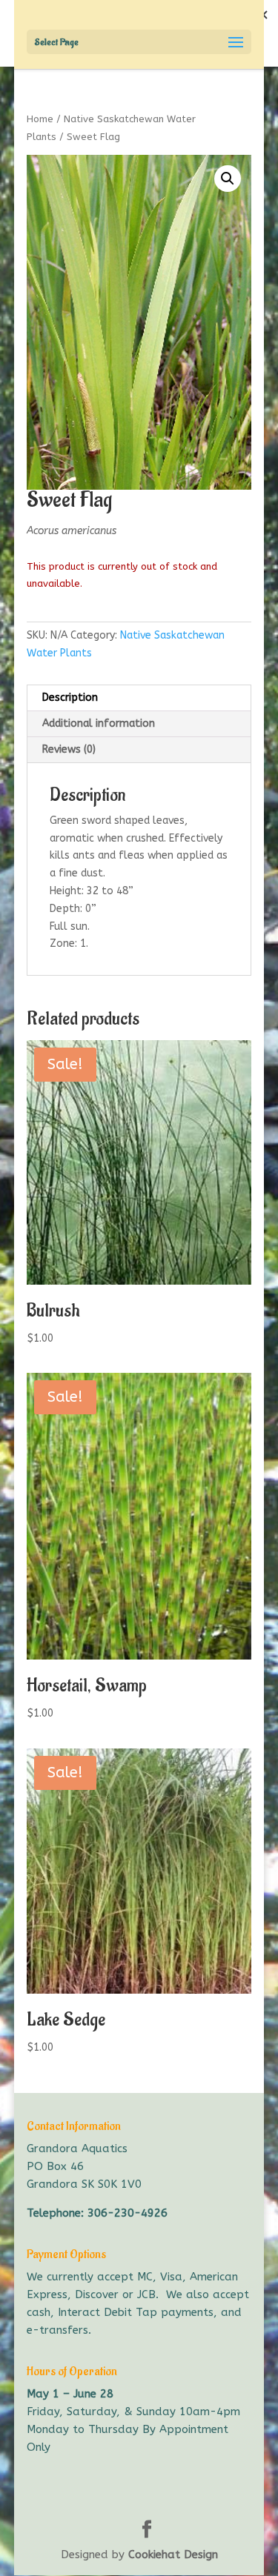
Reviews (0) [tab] (69, 749)
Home (40, 119)
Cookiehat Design (173, 2555)
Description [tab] (70, 698)
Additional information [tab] (99, 723)
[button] (228, 179)
